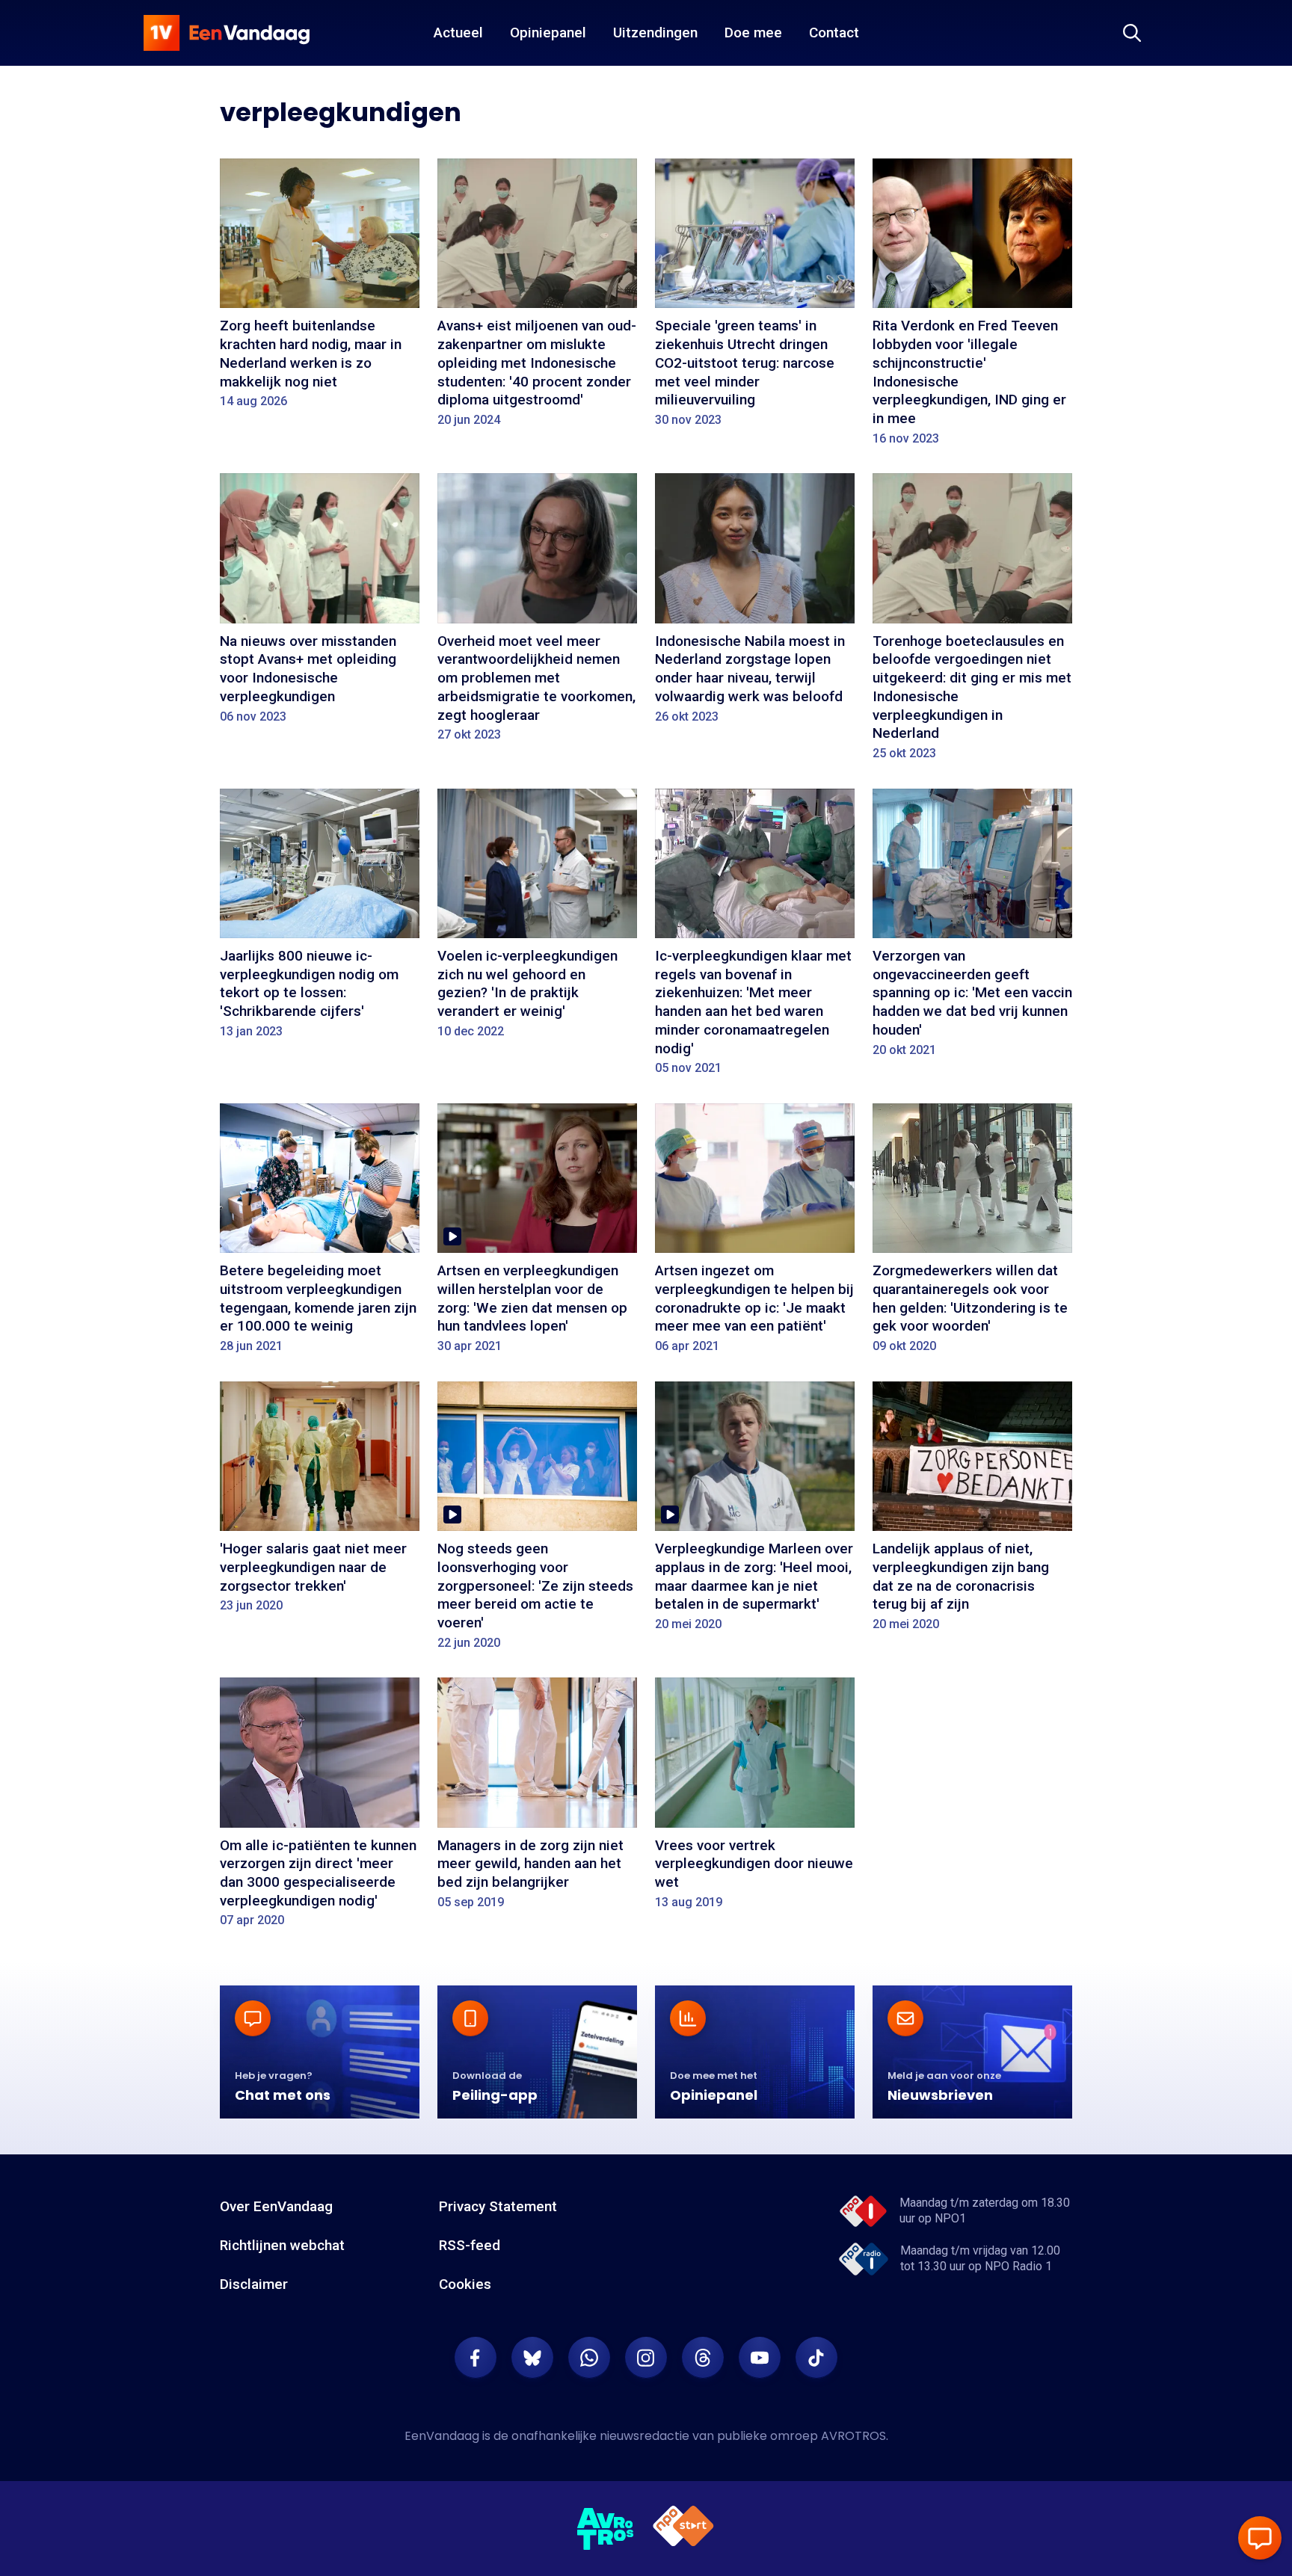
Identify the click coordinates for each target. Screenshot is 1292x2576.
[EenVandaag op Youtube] (760, 2358)
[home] (227, 33)
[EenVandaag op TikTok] (816, 2358)
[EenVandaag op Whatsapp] (589, 2358)
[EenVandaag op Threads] (703, 2358)
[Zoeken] (1132, 33)
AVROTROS (853, 2436)
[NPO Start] (683, 2529)
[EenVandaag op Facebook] (476, 2358)
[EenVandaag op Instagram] (646, 2358)
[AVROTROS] (606, 2529)
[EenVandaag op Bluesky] (532, 2358)
